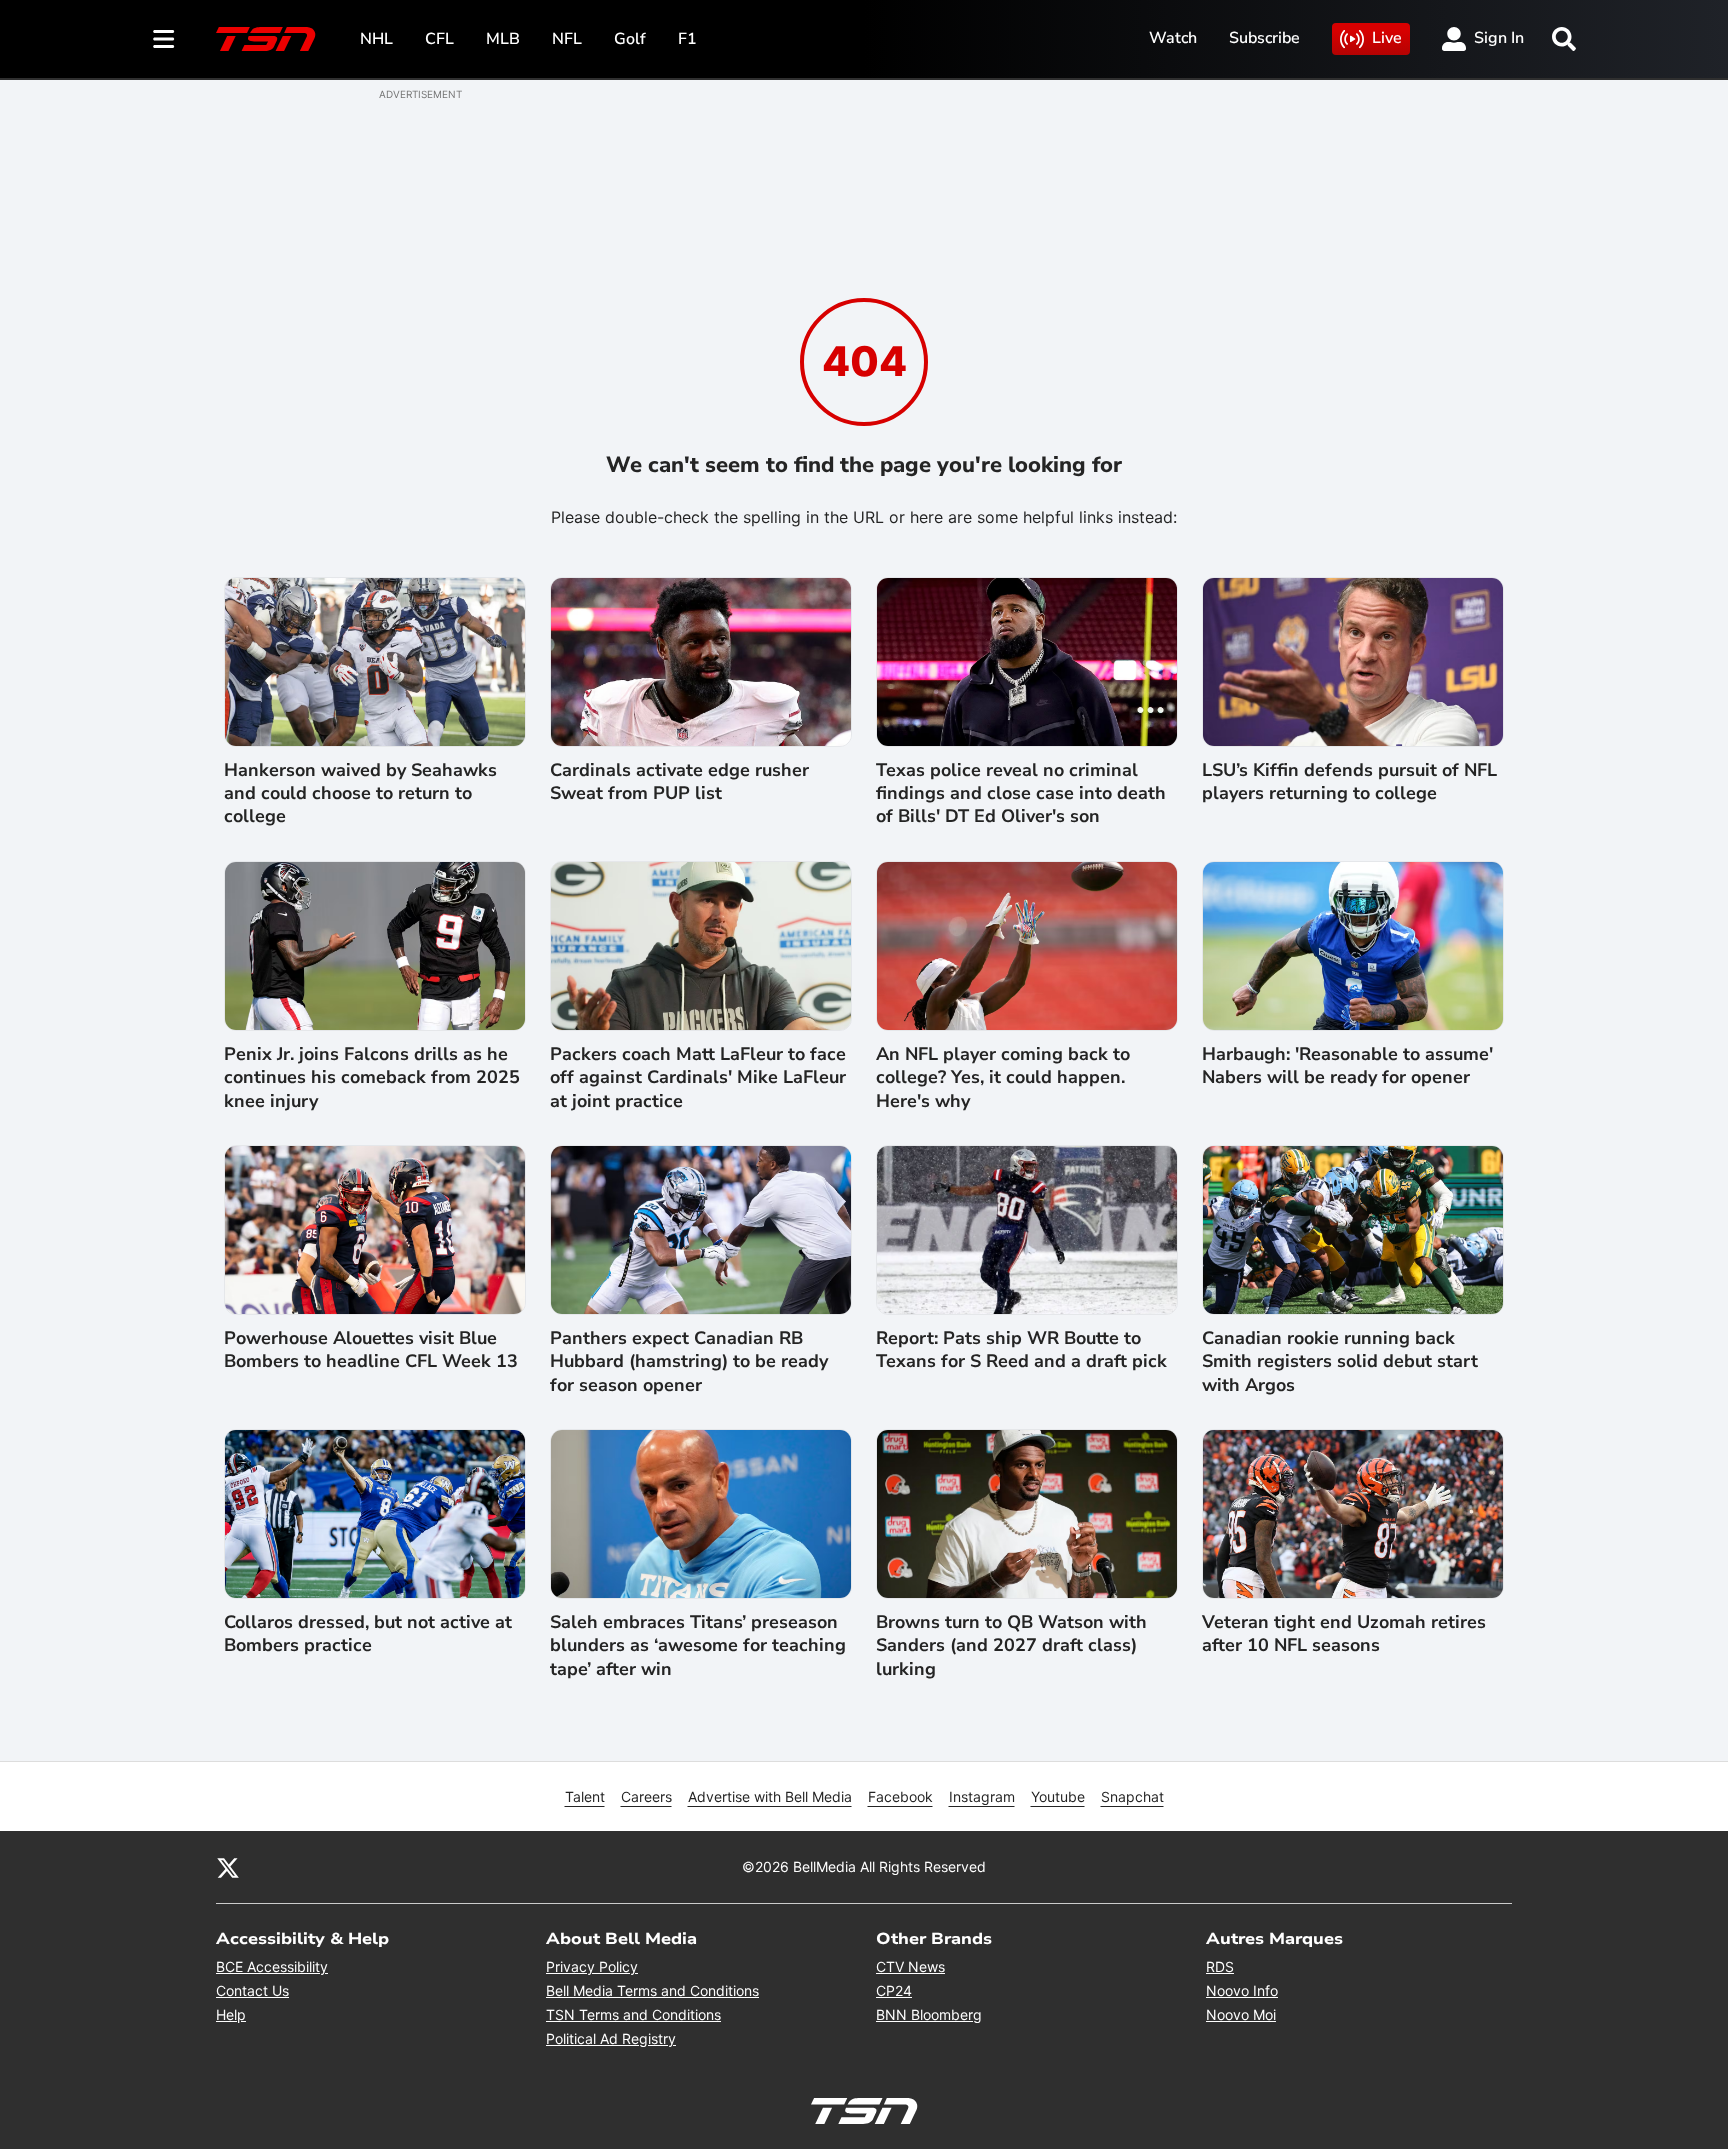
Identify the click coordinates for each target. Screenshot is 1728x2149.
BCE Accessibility (272, 1966)
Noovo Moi (1241, 2014)
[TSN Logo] (266, 39)
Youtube (1058, 1796)
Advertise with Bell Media (770, 1796)
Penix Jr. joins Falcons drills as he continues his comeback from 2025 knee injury (372, 1078)
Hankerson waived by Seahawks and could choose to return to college (360, 794)
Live (1387, 38)
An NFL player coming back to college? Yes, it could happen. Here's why (1003, 1078)
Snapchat (1132, 1796)
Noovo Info (1242, 1990)
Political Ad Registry (611, 2038)
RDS (1220, 1966)
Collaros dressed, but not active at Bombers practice (368, 1634)
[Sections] (164, 39)
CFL (439, 39)
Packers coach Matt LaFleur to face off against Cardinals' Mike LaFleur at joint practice (698, 1078)
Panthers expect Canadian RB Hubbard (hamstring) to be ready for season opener (689, 1362)
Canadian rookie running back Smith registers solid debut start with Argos (1340, 1362)
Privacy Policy (592, 1966)
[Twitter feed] (228, 1867)
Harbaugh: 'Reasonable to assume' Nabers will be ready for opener (1347, 1066)
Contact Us (252, 1990)
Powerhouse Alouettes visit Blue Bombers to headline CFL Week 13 (371, 1350)
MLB (503, 39)
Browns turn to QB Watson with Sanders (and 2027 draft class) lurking (1011, 1646)
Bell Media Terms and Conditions (652, 1990)
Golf (630, 39)
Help (231, 2014)
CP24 (894, 1990)
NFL (567, 39)
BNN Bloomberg (929, 2014)
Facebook (900, 1796)
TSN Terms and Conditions (633, 2014)
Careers (646, 1796)
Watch (1173, 38)
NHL (376, 39)
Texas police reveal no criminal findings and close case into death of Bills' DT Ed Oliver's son (1021, 794)
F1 (687, 39)
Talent (585, 1796)
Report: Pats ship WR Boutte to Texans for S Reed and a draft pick (1021, 1350)
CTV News (910, 1966)
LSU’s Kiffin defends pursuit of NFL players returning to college (1349, 782)
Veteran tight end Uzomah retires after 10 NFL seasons (1344, 1634)
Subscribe (1264, 38)
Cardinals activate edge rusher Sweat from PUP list (679, 782)
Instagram (982, 1796)
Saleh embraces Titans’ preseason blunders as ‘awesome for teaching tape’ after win (698, 1646)
